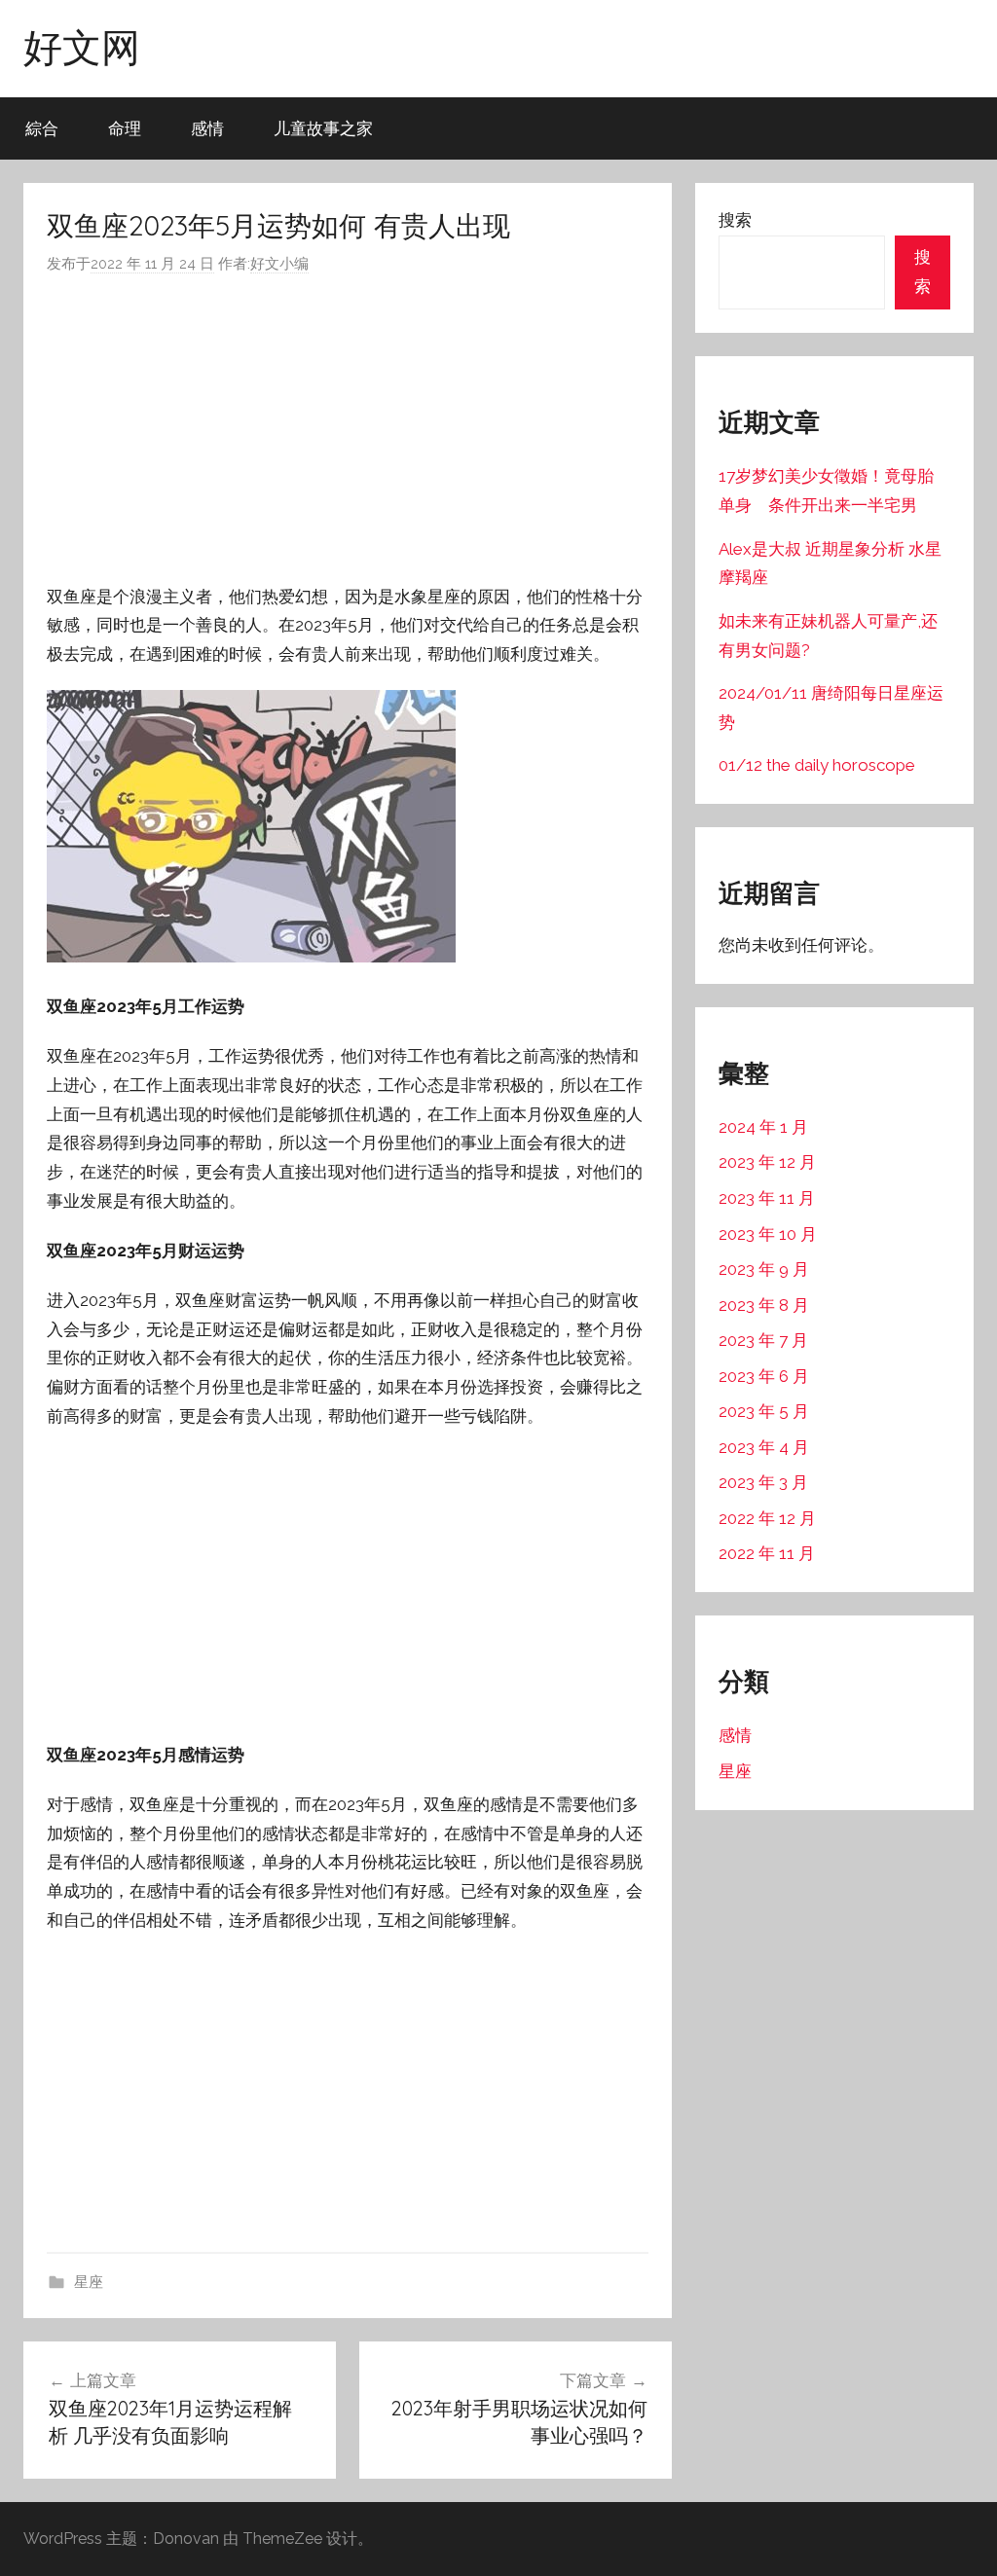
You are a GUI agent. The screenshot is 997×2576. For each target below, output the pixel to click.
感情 (207, 128)
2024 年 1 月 (763, 1127)
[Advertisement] (348, 430)
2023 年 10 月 (768, 1234)
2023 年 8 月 (764, 1305)
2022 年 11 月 (767, 1553)
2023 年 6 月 (764, 1376)
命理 (125, 128)
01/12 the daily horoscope (817, 765)
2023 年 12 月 (767, 1162)
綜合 (42, 128)
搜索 (735, 220)
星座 (89, 2282)
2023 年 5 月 (764, 1411)
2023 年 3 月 (763, 1482)
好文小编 (279, 264)
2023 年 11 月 (767, 1198)
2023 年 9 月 (764, 1269)
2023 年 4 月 (764, 1447)
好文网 (82, 47)
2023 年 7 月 (763, 1340)
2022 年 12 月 (767, 1518)
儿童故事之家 (323, 128)
